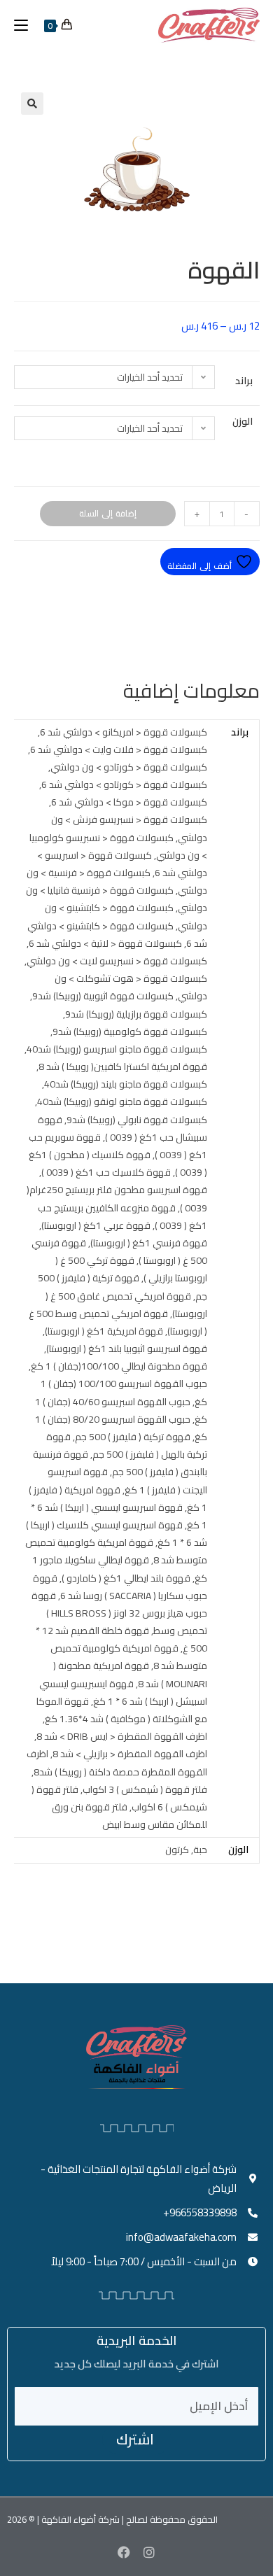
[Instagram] (149, 2552)
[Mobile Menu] (26, 25)
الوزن (243, 421)
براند (244, 381)
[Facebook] (124, 2552)
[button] (32, 104)
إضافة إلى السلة (108, 513)
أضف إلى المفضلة (201, 566)
